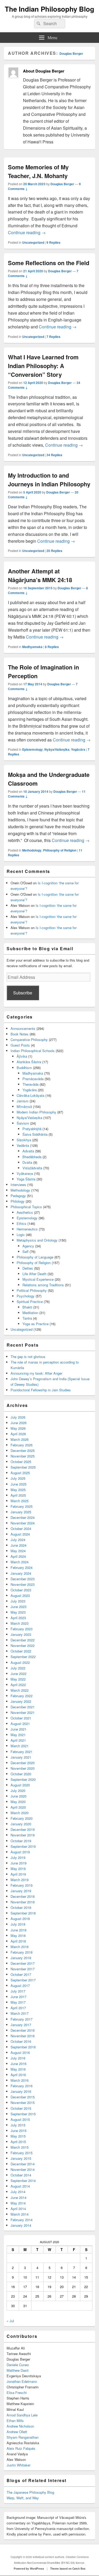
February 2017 (22, 2019)
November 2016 (23, 2036)
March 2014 (20, 2214)
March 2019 (20, 1880)
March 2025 (20, 1501)
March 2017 (20, 2013)
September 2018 (23, 1913)
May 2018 (18, 1936)
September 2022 (23, 1657)
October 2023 (21, 1590)
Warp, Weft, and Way (23, 2498)
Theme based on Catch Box (68, 2569)
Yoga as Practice (36, 1324)
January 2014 (21, 2225)
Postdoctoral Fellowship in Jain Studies (41, 1390)
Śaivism (23, 1123)
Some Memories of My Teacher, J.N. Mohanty (38, 171)
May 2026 (18, 1428)
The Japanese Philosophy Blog (30, 2492)
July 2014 (18, 2192)
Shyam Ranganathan (23, 2437)
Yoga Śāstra (26, 1179)
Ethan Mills (15, 2421)
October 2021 (21, 1718)
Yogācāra (78, 749)
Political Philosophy (32, 1290)
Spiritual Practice (30, 1301)
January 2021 (21, 1757)
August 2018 (20, 1919)
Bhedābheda (32, 1157)
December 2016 (23, 2030)
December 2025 (23, 1450)
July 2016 (18, 2058)
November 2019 (23, 1835)
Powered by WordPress (29, 2569)
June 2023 (18, 1607)
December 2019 (23, 1829)
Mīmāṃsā (24, 1106)
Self (25, 1251)
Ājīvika (22, 1056)
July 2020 (18, 1790)
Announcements (23, 1028)
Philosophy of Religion (60, 850)
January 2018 (21, 1958)
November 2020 (23, 1768)
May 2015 (18, 2136)
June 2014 (18, 2197)
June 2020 (18, 1796)
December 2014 (23, 2164)
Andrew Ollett (17, 2432)
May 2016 (18, 2069)
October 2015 (21, 2108)
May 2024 (18, 1551)
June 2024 (18, 1545)
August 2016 (20, 2052)
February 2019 (22, 1885)
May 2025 (18, 1490)
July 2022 (18, 1668)
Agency (28, 1246)
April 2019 (18, 1874)
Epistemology (32, 749)
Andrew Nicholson (20, 2426)
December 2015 (23, 2097)
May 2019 (18, 1869)
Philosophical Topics (26, 1207)
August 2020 (20, 1785)
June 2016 (18, 2064)
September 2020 (23, 1779)
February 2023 (22, 1629)
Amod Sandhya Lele (22, 2415)
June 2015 (18, 2131)
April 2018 (18, 1941)
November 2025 (23, 1456)
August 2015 (20, 2119)
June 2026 (18, 1423)
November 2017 (23, 1969)
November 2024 (23, 1523)
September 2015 (23, 2114)
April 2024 (18, 1556)
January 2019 (21, 1891)
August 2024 (20, 1534)
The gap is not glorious (28, 1357)
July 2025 (18, 1478)
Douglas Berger (71, 53)
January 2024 (21, 1573)
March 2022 (20, 1690)
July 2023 (18, 1601)
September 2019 (23, 1846)
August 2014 (20, 2186)
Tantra (27, 1318)
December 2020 (23, 1763)
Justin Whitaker (18, 2465)
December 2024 (23, 1517)
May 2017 (18, 2002)
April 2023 (18, 1618)
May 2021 (18, 1735)
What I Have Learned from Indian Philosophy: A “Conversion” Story (43, 366)
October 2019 (21, 1841)
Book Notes (20, 1034)
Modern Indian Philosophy (36, 1112)
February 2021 (22, 1752)
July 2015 (18, 2125)
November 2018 (23, 1902)
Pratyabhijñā (32, 1129)
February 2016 (22, 2086)
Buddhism (24, 1068)
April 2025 (18, 1495)
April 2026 (18, 1434)
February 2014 (22, 2220)
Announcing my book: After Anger (36, 1373)
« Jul (10, 2321)
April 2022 (18, 1685)
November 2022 (23, 1645)
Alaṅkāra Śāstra (29, 1062)
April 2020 (18, 1807)
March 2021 (20, 1746)
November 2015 (23, 2102)
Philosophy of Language (35, 1257)
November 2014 (23, 2169)
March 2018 (20, 1947)
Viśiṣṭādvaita (32, 1168)
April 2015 (18, 2142)
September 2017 (23, 1980)
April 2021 (18, 1740)
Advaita (28, 1151)
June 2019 (18, 1863)
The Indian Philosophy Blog (49, 9)
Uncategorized (33, 242)
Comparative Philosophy (29, 1040)
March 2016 (20, 2080)
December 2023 (23, 1579)
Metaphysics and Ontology (37, 1240)
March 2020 (20, 1813)
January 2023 (21, 1634)
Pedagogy (18, 1196)
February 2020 (22, 1818)
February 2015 (22, 2153)
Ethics (22, 1223)
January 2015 (21, 2158)
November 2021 (23, 1712)
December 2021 (23, 1707)
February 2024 (22, 1567)
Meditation (30, 1313)
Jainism (23, 1101)
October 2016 (21, 2041)
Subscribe (23, 993)
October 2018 (21, 1907)
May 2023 (18, 1612)
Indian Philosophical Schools (33, 1051)
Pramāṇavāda (33, 1079)
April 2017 (18, 2008)
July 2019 (18, 1857)
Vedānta (23, 1145)
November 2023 (23, 1584)
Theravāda (30, 1084)
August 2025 (20, 1473)
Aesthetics (25, 1212)
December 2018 (23, 1896)
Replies (53, 242)
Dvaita (27, 1162)
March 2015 (20, 2147)
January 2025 (21, 1512)
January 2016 (21, 2091)
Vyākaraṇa (25, 1173)
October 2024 (21, 1529)
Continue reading (27, 232)
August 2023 (20, 1595)
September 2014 (23, 2181)
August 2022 (20, 1662)
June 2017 (18, 1997)
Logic (21, 1235)
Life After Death (34, 1274)
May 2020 (18, 1802)
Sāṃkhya (24, 1140)
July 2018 (18, 1924)
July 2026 (18, 1417)
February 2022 (22, 1696)
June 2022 (18, 1674)
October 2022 (21, 1651)
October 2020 (21, 1774)
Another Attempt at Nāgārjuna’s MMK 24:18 (40, 575)
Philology (18, 1201)
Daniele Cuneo (18, 2365)
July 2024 (18, 1540)
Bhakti (27, 1307)
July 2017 (18, 1991)
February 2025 (22, 1506)
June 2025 (18, 1484)
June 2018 (18, 1930)
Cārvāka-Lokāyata (30, 1095)
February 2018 (22, 1952)
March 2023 (20, 1623)
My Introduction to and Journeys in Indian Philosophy (49, 480)
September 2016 (23, 2047)
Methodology (32, 850)
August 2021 (20, 1724)
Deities (28, 1268)
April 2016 (18, 2075)
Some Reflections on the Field (49, 263)
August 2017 (20, 1986)
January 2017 (21, 2025)
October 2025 (21, 1462)
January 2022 (21, 1701)
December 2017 (23, 1963)
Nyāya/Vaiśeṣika (57, 749)
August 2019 (20, 1852)
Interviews (18, 1185)
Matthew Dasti (18, 2370)
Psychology (26, 1296)
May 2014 (18, 2203)
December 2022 (23, 1640)
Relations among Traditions (43, 1285)
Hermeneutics (27, 1229)
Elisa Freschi (17, 2392)
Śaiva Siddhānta (35, 1134)
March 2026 (20, 1439)
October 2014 (21, 2175)
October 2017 (21, 1974)
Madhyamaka (32, 647)
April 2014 (18, 2209)
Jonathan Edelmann (22, 2381)
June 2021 (18, 1729)
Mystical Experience (38, 1279)
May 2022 (18, 1679)
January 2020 (21, 1824)
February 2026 (22, 1445)
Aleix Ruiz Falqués (21, 2448)
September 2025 (23, 1467)
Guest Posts (20, 1045)
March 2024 (20, 1562)
